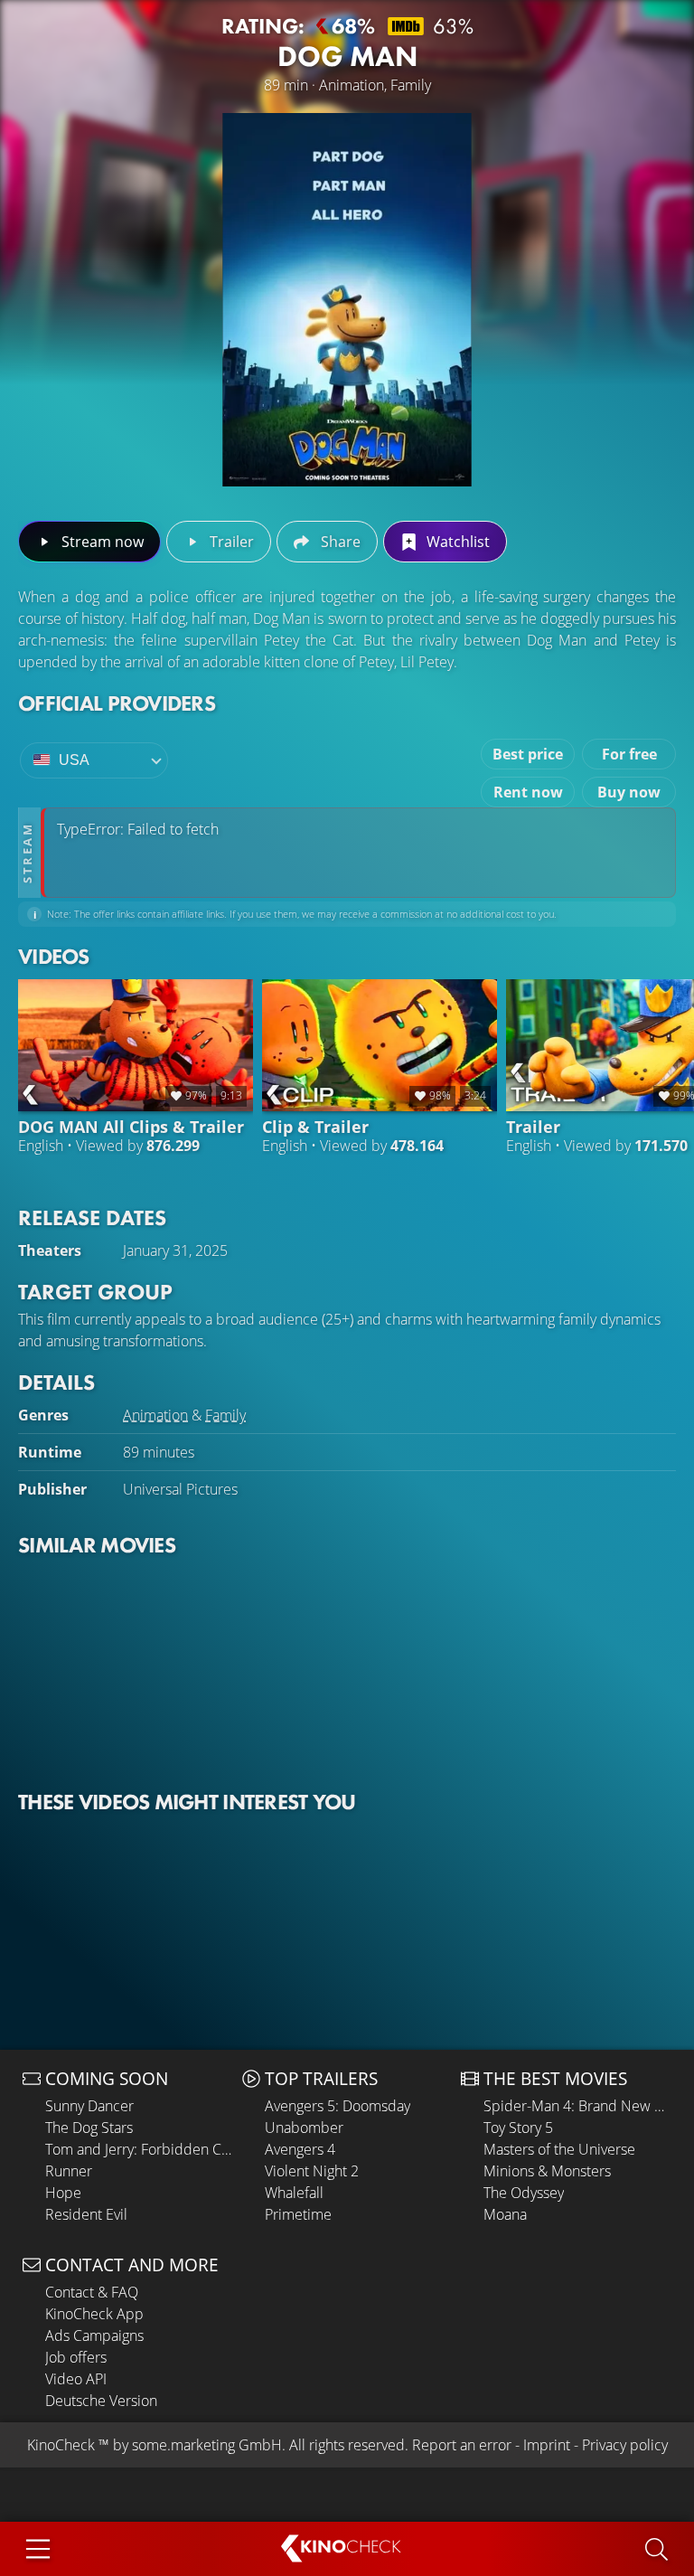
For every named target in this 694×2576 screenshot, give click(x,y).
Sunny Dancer (89, 2106)
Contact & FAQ (92, 2292)
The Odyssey (524, 2193)
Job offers (76, 2357)
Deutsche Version (101, 2401)
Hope (63, 2193)
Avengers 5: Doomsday (338, 2106)
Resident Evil (86, 2214)
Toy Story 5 (518, 2128)
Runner (69, 2171)
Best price (528, 754)
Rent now (528, 792)
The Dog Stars (89, 2128)
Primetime (298, 2214)
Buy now (629, 792)
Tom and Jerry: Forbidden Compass (139, 2149)
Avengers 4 (300, 2149)
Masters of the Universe (559, 2149)
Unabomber (304, 2128)
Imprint (547, 2445)
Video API (76, 2379)
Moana (505, 2214)
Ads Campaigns (94, 2335)
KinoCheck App (94, 2314)
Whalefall (294, 2193)
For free (629, 754)
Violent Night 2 (312, 2171)
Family (225, 1415)
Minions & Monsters (547, 2171)
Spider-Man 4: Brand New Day (577, 2106)
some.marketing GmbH (207, 2445)
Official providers (117, 703)
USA (74, 760)
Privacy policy (625, 2445)
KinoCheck (61, 2445)
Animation (155, 1415)
